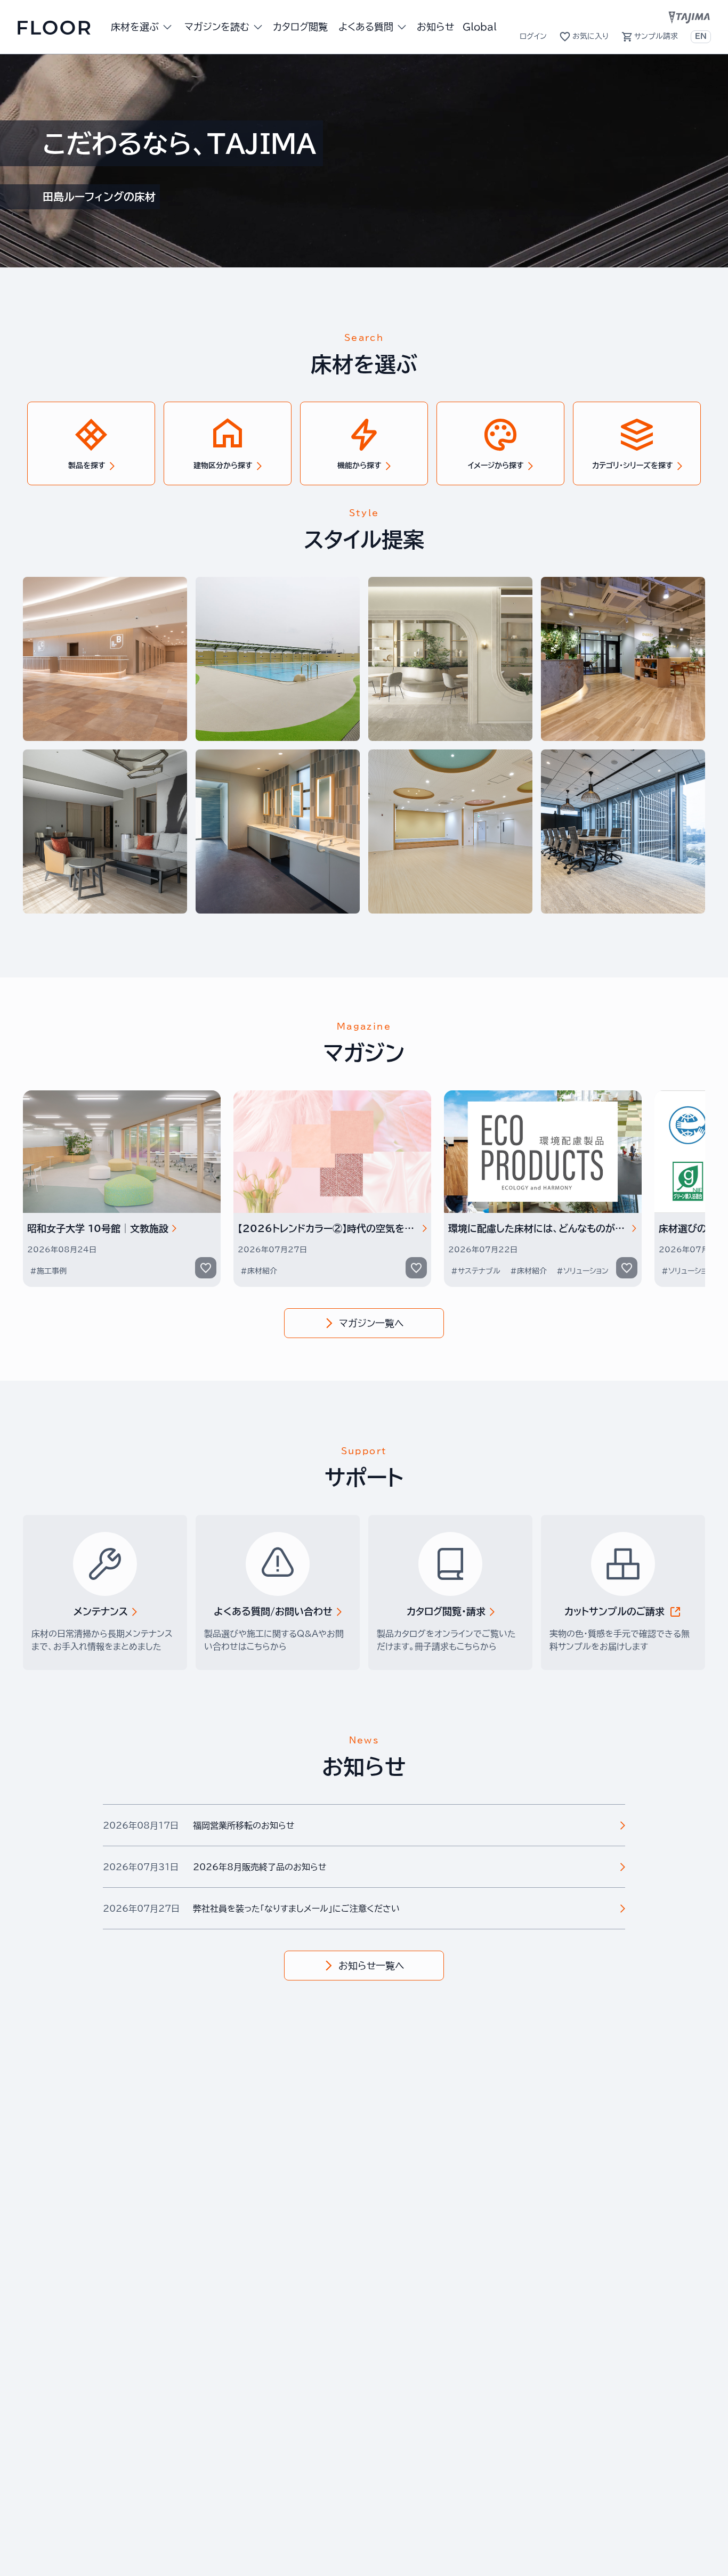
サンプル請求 (656, 36)
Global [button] (480, 27)
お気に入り (591, 36)
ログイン (533, 36)
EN (701, 36)
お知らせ (435, 27)
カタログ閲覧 (300, 27)
